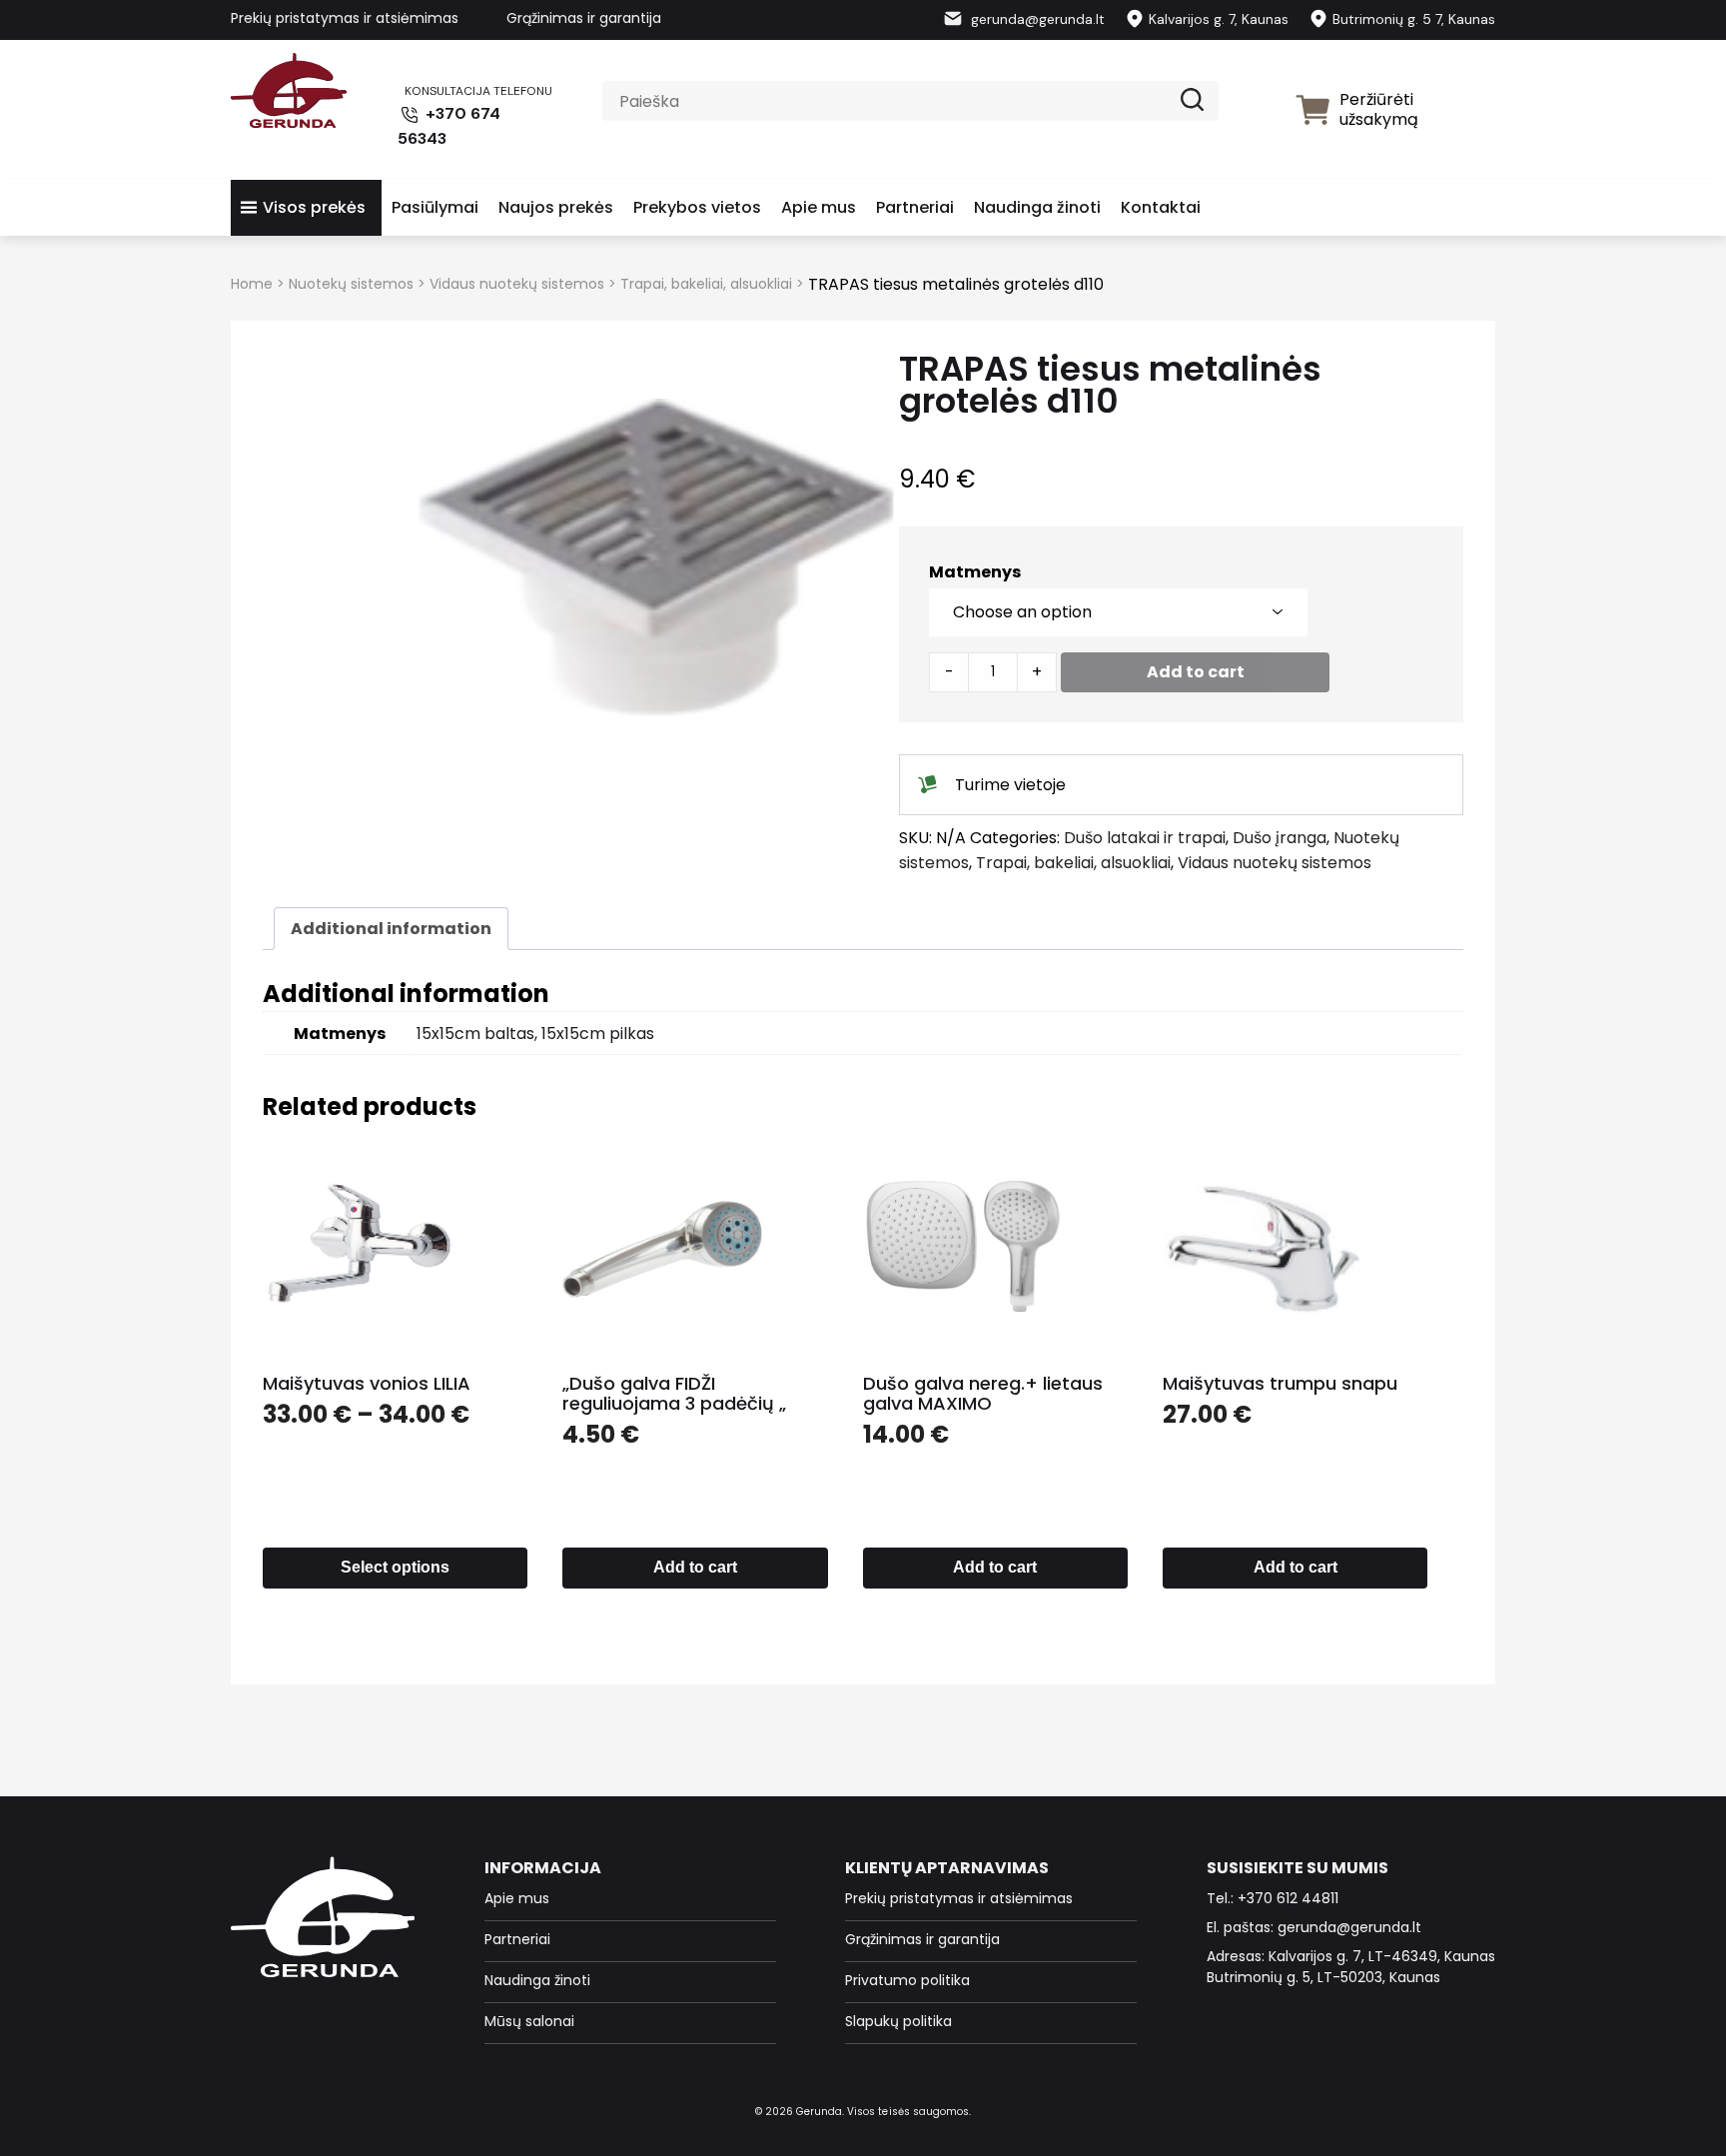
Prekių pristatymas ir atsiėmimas (345, 18)
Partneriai (915, 207)
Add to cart (1196, 672)
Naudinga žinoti (1037, 207)
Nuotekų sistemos (351, 284)
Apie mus (819, 207)
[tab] (391, 929)
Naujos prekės (556, 207)
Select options (395, 1567)
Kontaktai (1161, 207)
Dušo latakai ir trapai (1145, 838)
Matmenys (975, 572)
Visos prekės (314, 207)
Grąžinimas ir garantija (584, 18)
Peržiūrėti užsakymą (1379, 109)
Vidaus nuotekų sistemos (517, 284)
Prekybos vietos (697, 207)
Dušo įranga (1280, 838)
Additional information (391, 929)
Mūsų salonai (529, 2021)
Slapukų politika (898, 2021)
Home (252, 284)
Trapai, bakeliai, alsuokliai (706, 284)
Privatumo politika (907, 1980)
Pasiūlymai (435, 207)
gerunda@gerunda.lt (1036, 19)
